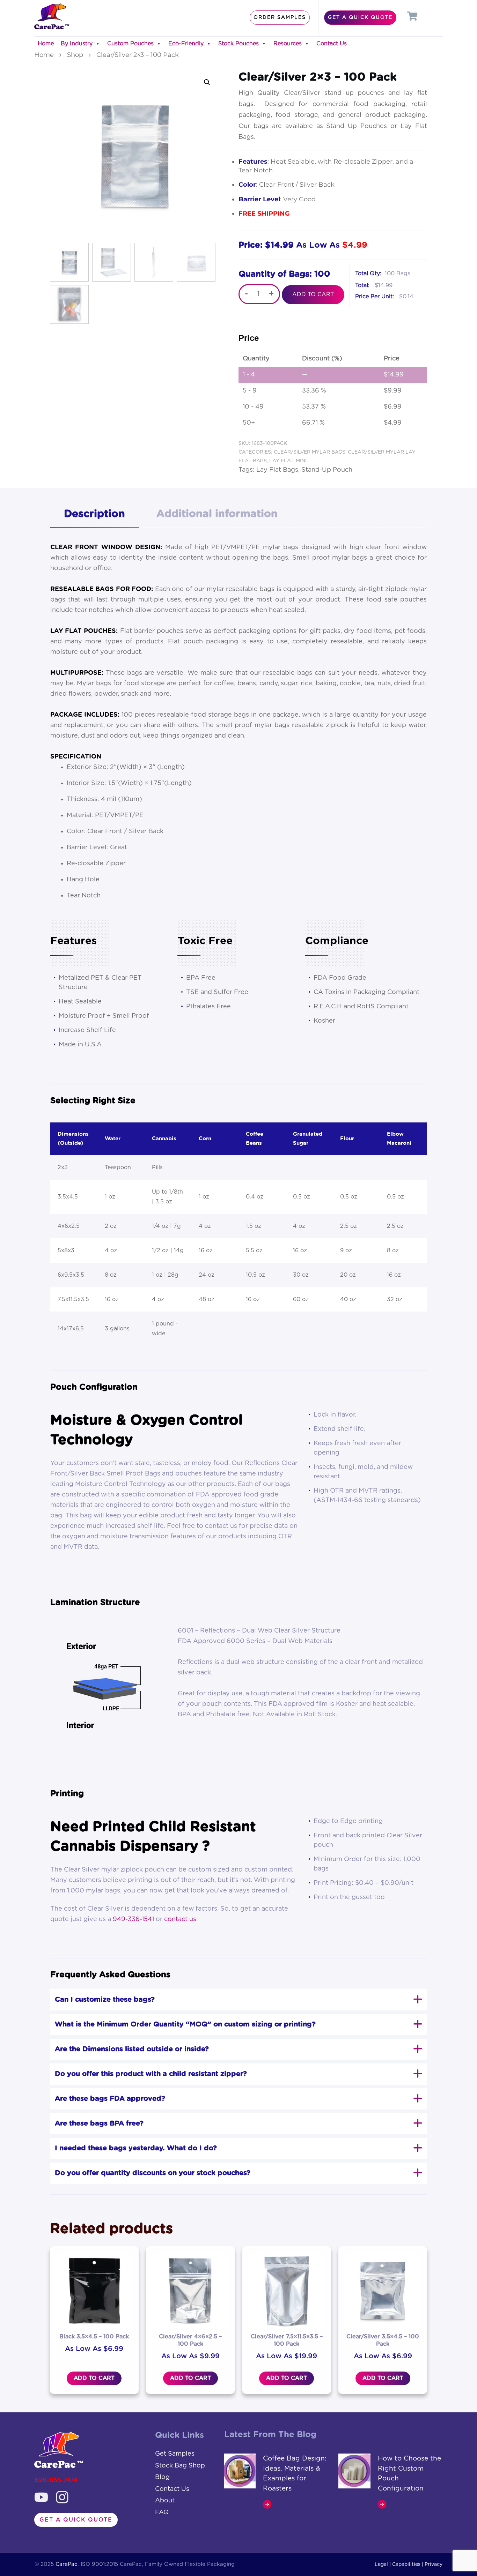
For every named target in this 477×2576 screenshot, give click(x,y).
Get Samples (175, 2454)
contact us (180, 1919)
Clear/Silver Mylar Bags (310, 452)
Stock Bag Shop (180, 2466)
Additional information (217, 514)
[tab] (94, 515)
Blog (162, 2477)
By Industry (77, 44)
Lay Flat (281, 461)
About (165, 2501)
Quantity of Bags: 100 (284, 274)
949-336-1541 (133, 1919)
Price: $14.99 (266, 245)
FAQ (162, 2512)
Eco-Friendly (186, 44)
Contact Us (332, 44)
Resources (288, 44)
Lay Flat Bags (277, 470)
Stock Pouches (239, 44)
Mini (301, 461)
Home (46, 44)
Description (94, 514)
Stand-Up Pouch (327, 470)
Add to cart (313, 294)
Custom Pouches (130, 44)
